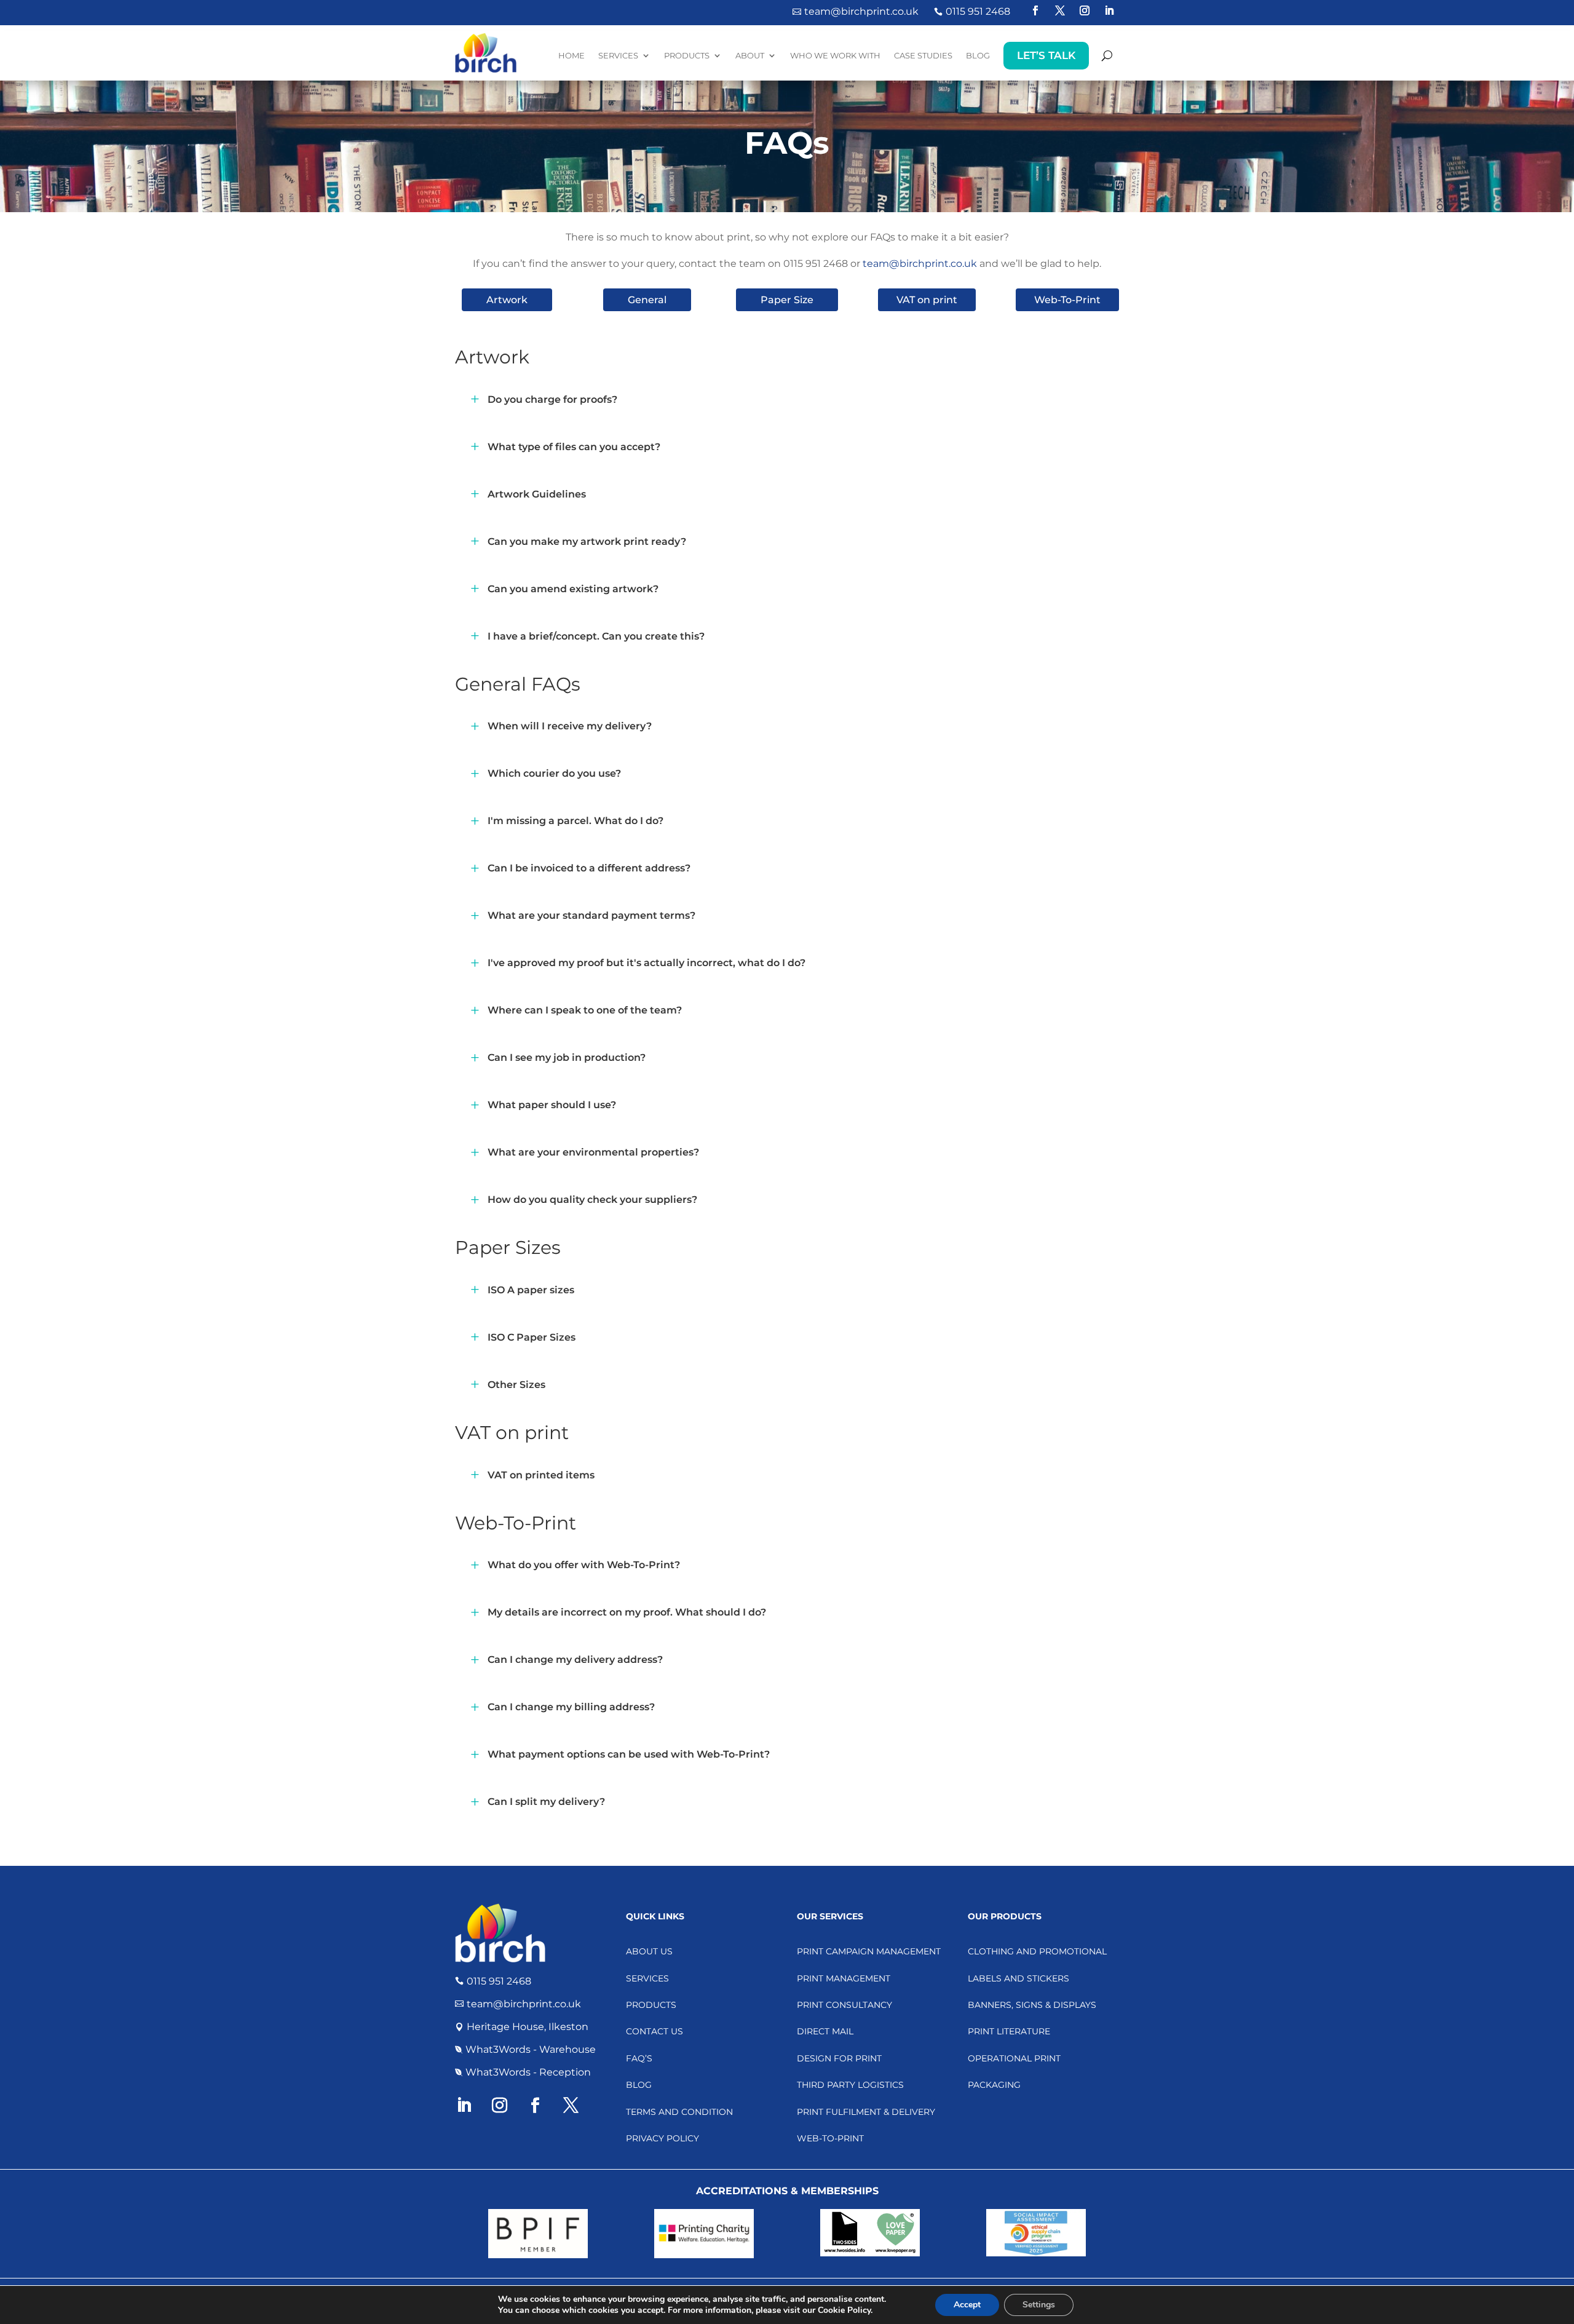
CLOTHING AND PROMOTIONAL (1037, 1951)
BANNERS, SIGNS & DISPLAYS (1032, 2005)
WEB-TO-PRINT (830, 2138)
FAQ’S (639, 2058)
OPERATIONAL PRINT (1014, 2058)
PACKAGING (994, 2085)
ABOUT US (649, 1951)
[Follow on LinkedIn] (1109, 10)
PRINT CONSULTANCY (844, 2005)
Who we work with (835, 55)
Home (571, 55)
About (750, 55)
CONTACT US (655, 2031)
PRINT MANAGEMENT (844, 1978)
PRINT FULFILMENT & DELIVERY (866, 2112)
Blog (978, 55)
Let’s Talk (1046, 55)
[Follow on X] (1060, 10)
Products (687, 55)
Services (618, 55)
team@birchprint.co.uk (920, 264)
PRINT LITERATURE (1009, 2031)
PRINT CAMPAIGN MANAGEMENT (869, 1951)
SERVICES (647, 1978)
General (647, 300)
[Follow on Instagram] (1085, 10)
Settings (1039, 2305)
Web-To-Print (1067, 300)
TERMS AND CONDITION (679, 2112)
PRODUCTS (651, 2005)
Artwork (507, 300)
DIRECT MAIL (825, 2031)
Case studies (923, 55)
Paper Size (787, 300)
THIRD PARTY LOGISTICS (850, 2085)
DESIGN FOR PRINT (839, 2058)
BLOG (639, 2085)
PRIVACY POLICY (662, 2138)
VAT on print (927, 300)
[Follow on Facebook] (1035, 10)
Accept (967, 2305)
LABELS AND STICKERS (1018, 1978)
